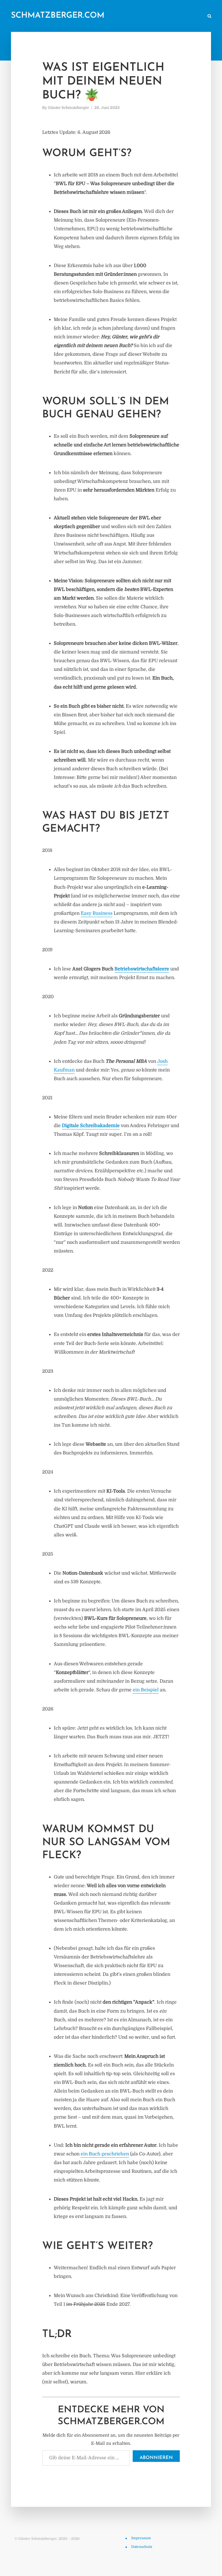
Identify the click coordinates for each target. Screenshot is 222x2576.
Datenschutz (142, 2547)
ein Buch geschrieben (105, 2154)
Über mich (153, 16)
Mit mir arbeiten (185, 16)
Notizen (90, 16)
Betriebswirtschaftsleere (142, 969)
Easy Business (97, 913)
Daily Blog (65, 16)
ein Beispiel (146, 1690)
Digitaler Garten (121, 16)
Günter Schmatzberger (69, 108)
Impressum (141, 2538)
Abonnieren (156, 2458)
